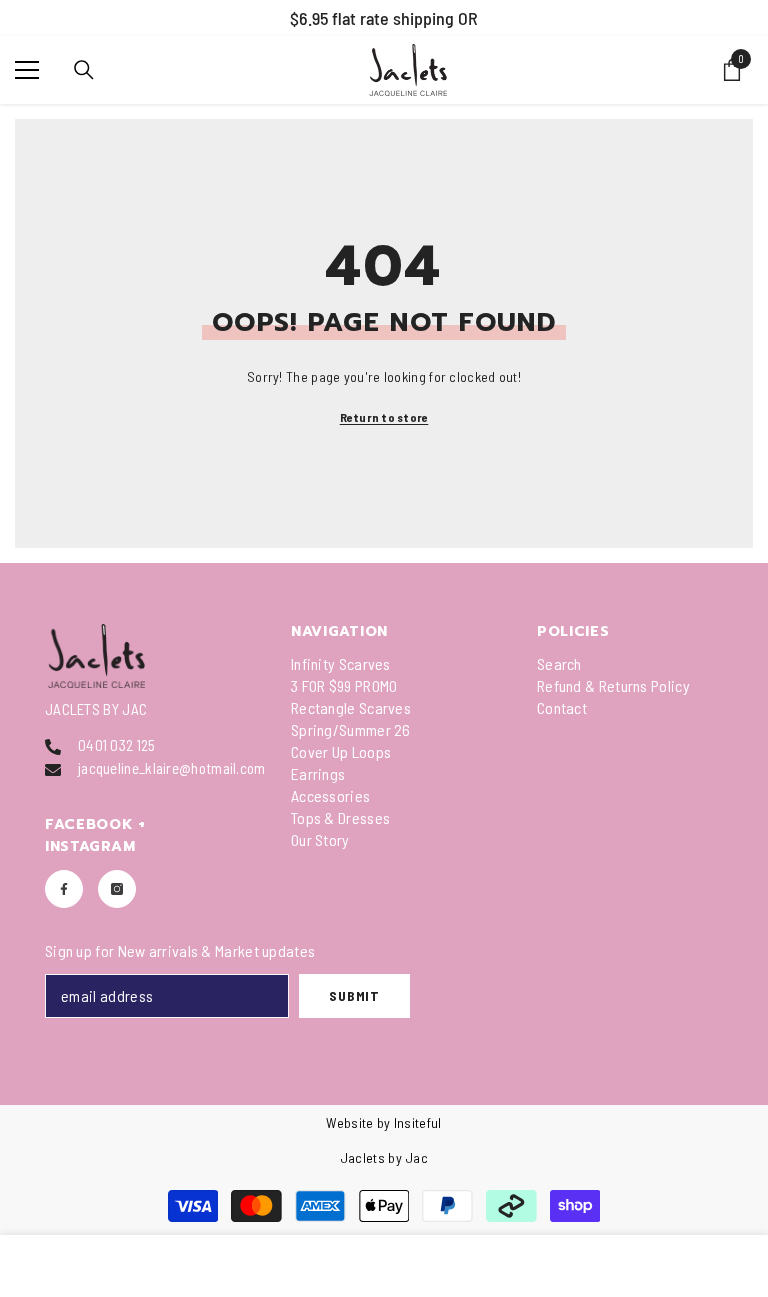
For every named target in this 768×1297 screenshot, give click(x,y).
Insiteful (418, 1122)
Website (349, 1122)
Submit (354, 995)
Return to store (384, 417)
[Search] (84, 70)
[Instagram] (117, 889)
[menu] (27, 70)
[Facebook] (64, 889)
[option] (384, 18)
